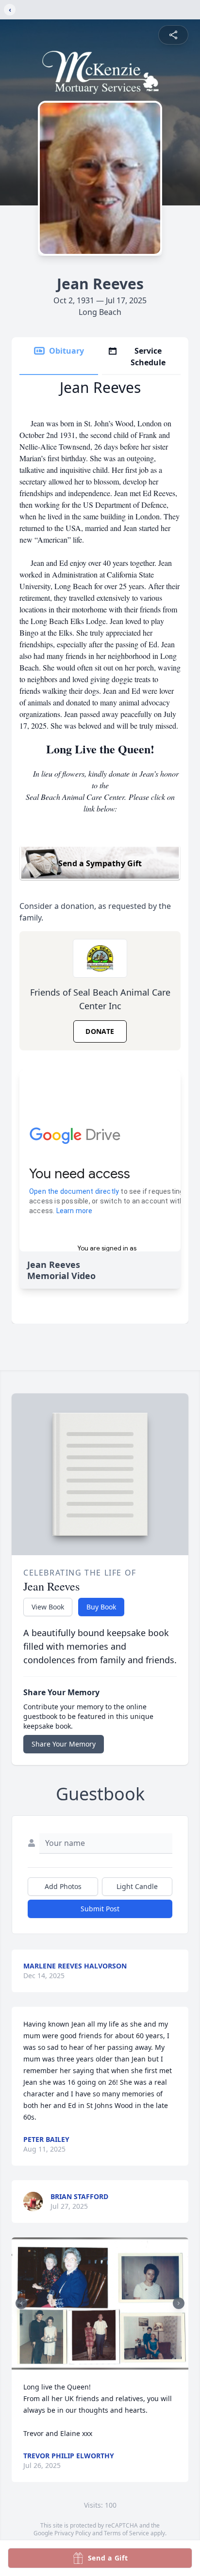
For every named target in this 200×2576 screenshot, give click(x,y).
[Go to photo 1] (77, 2364)
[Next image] (179, 2303)
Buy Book (101, 1607)
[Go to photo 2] (83, 2364)
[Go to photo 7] (112, 2364)
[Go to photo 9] (123, 2364)
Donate (100, 1031)
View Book (48, 1607)
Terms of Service (126, 2533)
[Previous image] (21, 2303)
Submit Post (100, 1909)
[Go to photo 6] (106, 2364)
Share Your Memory (64, 1744)
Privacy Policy (73, 2533)
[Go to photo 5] (100, 2364)
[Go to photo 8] (117, 2364)
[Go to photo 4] (94, 2364)
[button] (100, 2303)
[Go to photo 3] (88, 2364)
